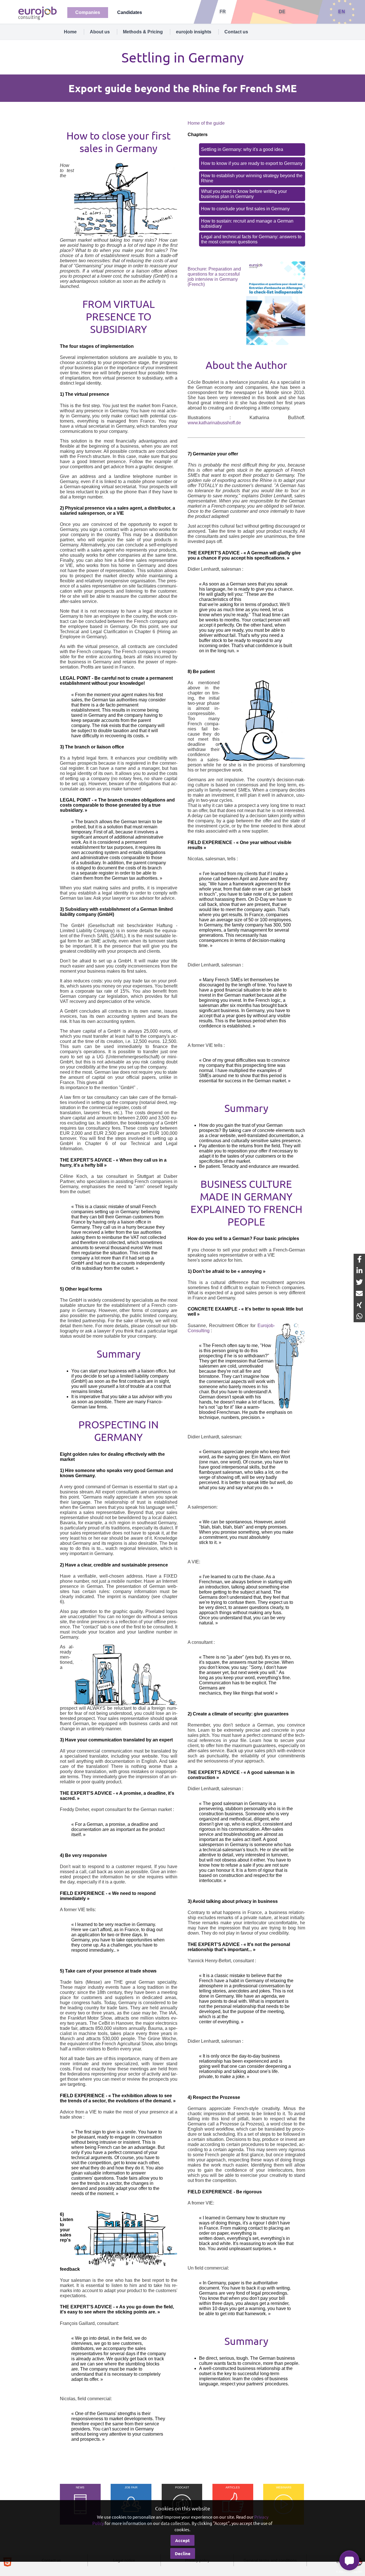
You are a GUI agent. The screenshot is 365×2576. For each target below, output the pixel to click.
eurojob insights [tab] (194, 32)
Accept (182, 2540)
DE (282, 12)
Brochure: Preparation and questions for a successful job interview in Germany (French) (214, 277)
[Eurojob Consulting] (37, 13)
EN (342, 12)
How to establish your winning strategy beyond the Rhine (252, 178)
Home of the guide (206, 123)
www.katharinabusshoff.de (214, 423)
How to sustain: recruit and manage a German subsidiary (247, 224)
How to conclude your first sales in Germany (245, 209)
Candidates (130, 12)
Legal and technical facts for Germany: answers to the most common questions (251, 239)
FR (223, 12)
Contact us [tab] (236, 32)
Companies (88, 12)
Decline (183, 2553)
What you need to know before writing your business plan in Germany (244, 194)
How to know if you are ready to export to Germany (252, 163)
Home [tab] (70, 32)
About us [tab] (100, 32)
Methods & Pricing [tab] (143, 32)
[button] (349, 2560)
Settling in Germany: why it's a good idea (242, 149)
